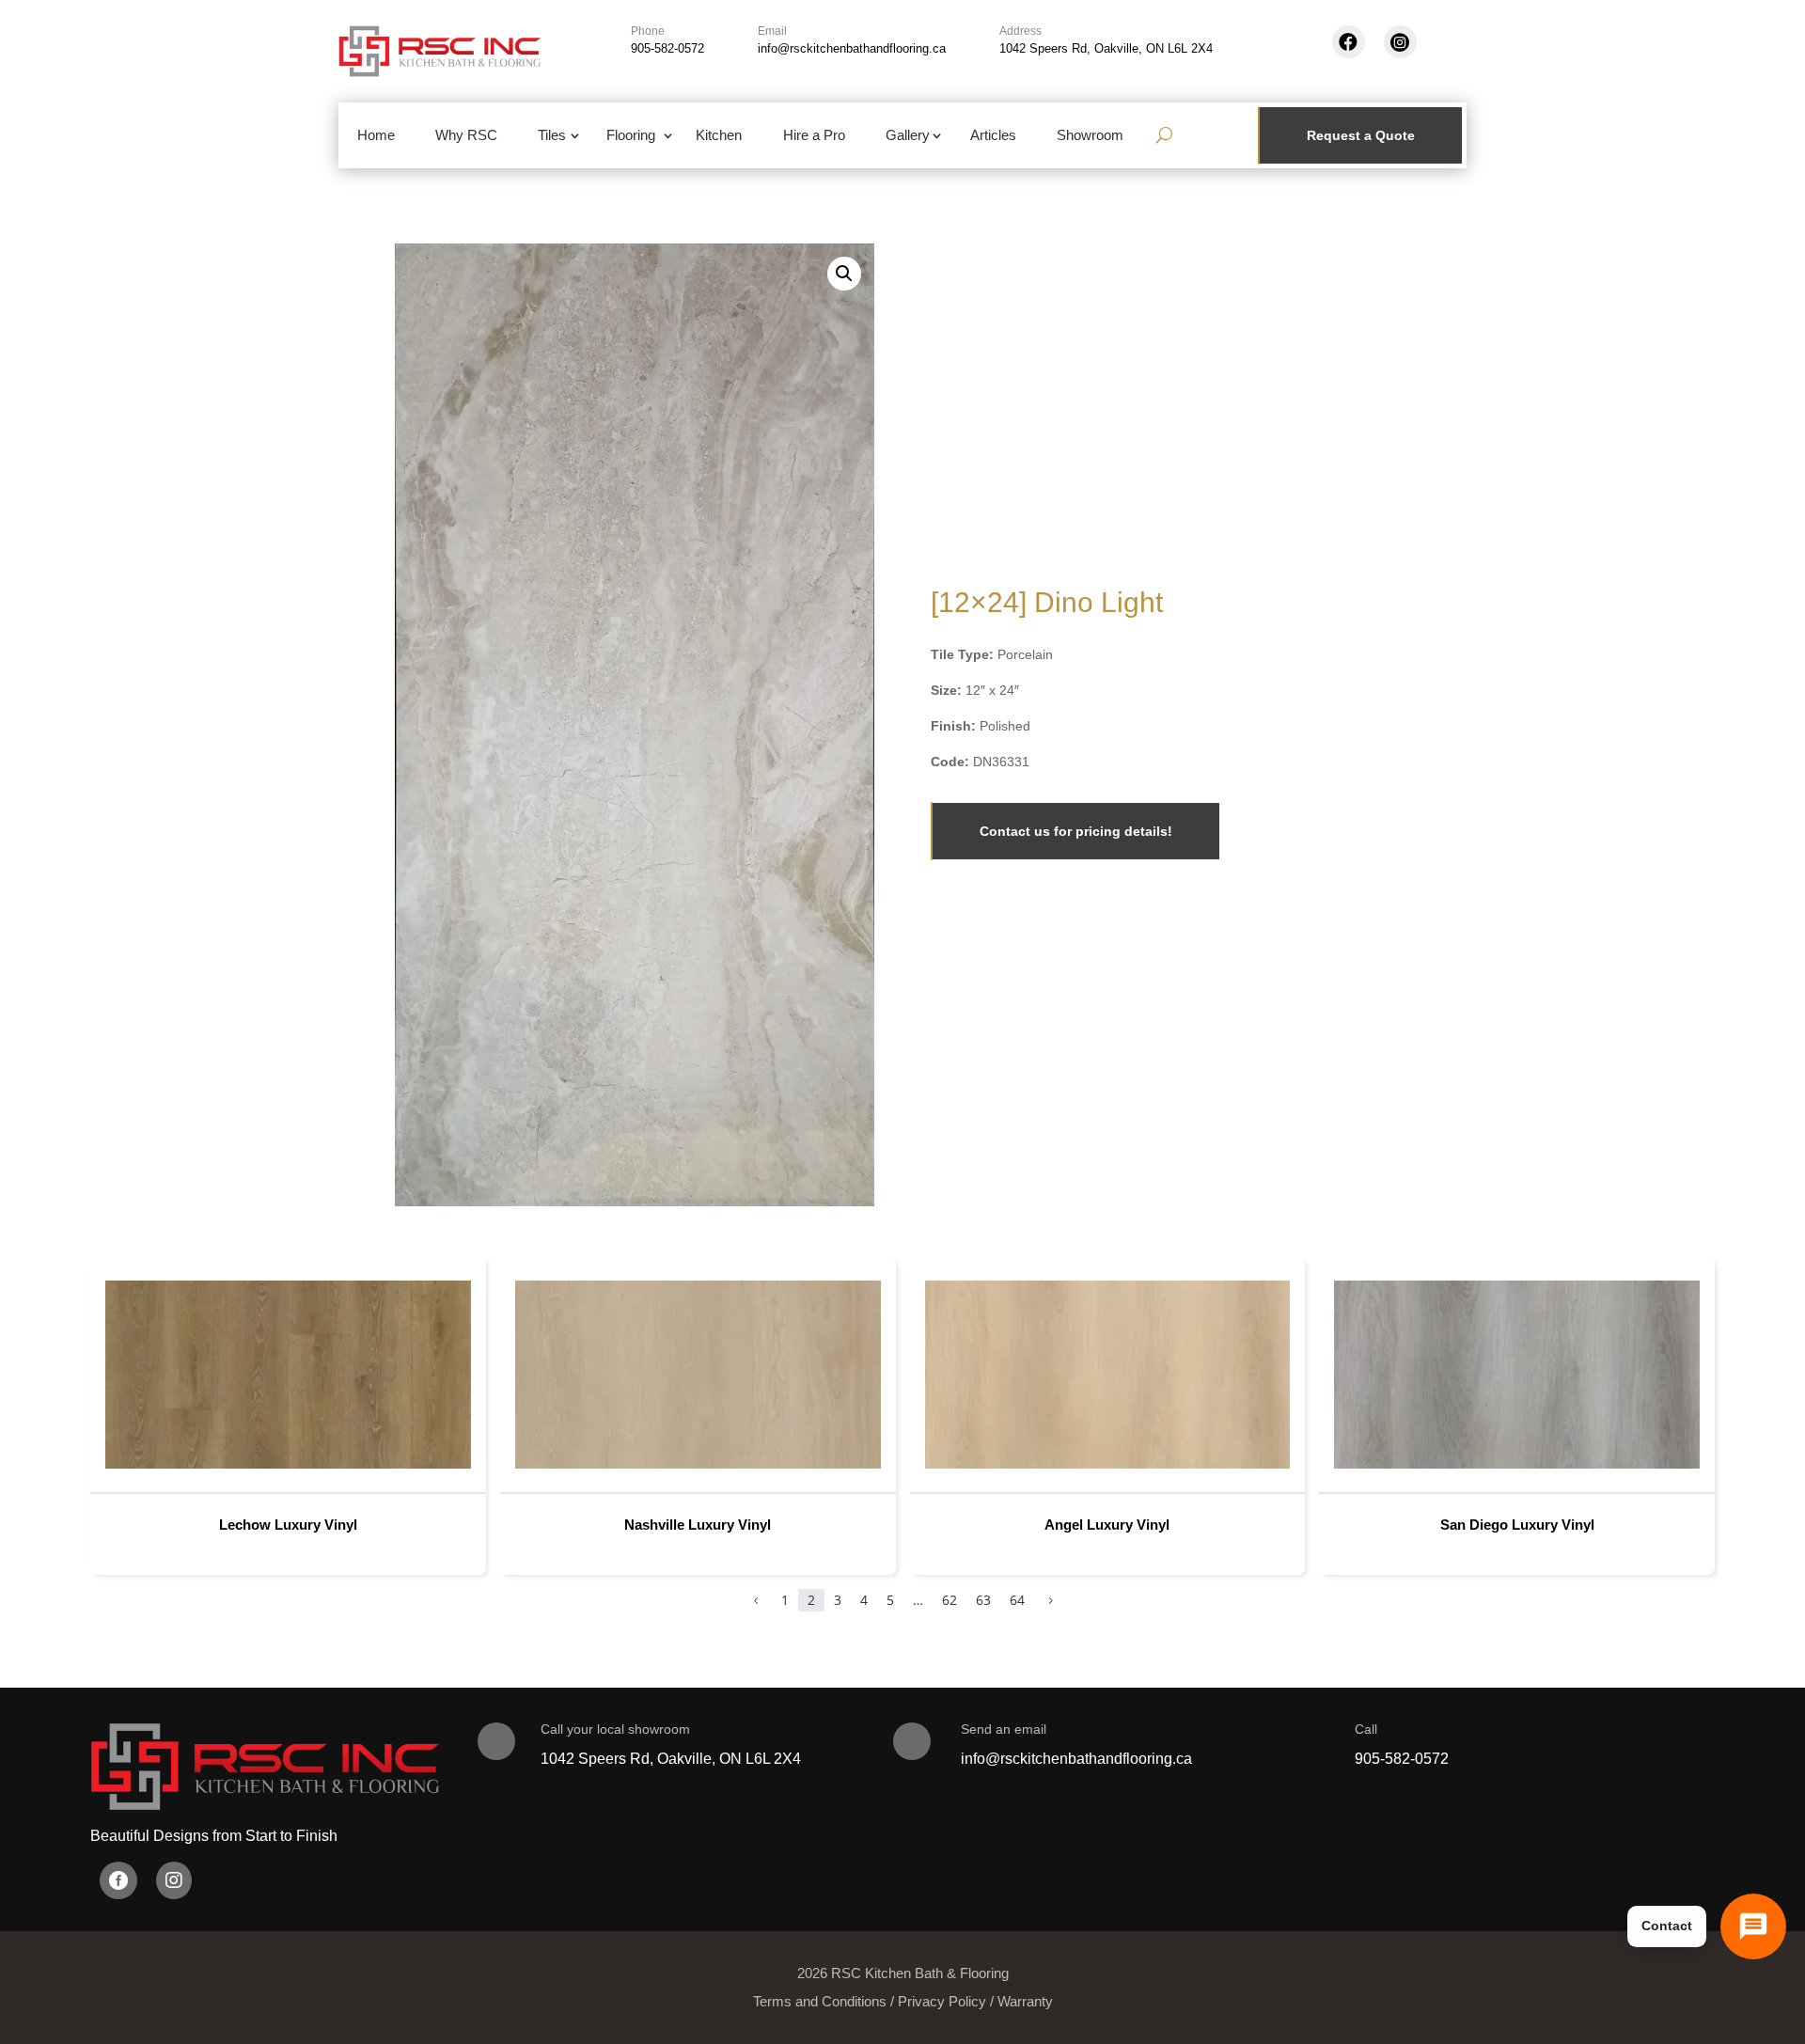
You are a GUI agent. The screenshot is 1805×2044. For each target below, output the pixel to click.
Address (1020, 31)
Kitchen (719, 135)
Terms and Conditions (820, 2001)
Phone (648, 31)
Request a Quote (1361, 135)
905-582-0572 (667, 48)
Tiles (552, 135)
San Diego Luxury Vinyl (1517, 1525)
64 (1017, 1600)
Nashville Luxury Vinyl (698, 1525)
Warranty (1025, 2001)
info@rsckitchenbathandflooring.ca (852, 48)
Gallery (908, 135)
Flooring (631, 135)
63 (983, 1600)
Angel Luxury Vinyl (1107, 1525)
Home (376, 135)
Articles (993, 135)
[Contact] (1753, 1926)
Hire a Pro (814, 135)
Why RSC (466, 135)
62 (950, 1600)
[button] (844, 274)
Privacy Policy (942, 2001)
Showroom (1090, 135)
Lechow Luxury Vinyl (288, 1525)
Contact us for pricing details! (1076, 831)
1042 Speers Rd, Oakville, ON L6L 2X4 (1106, 48)
